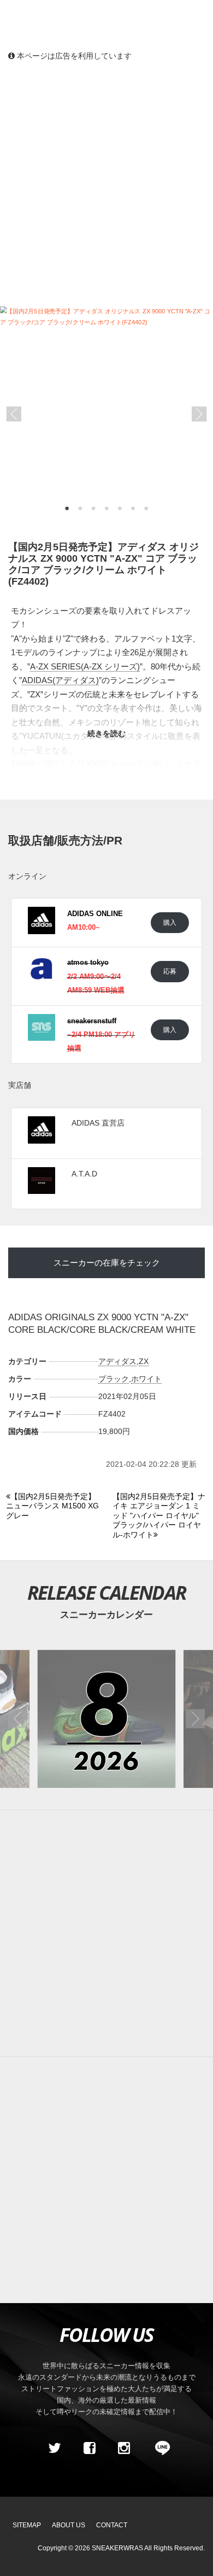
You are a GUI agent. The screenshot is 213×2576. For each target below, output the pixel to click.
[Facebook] (89, 2448)
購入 (170, 922)
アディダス (117, 1361)
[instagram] (124, 2448)
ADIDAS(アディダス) (60, 680)
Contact (112, 2525)
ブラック (114, 1379)
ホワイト (146, 1379)
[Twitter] (55, 2448)
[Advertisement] (106, 183)
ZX (144, 1361)
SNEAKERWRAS (117, 2548)
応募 (170, 971)
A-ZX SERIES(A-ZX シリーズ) (85, 666)
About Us (69, 2525)
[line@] (159, 2448)
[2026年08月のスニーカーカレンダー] (106, 1719)
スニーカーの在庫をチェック (107, 1263)
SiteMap (27, 2525)
